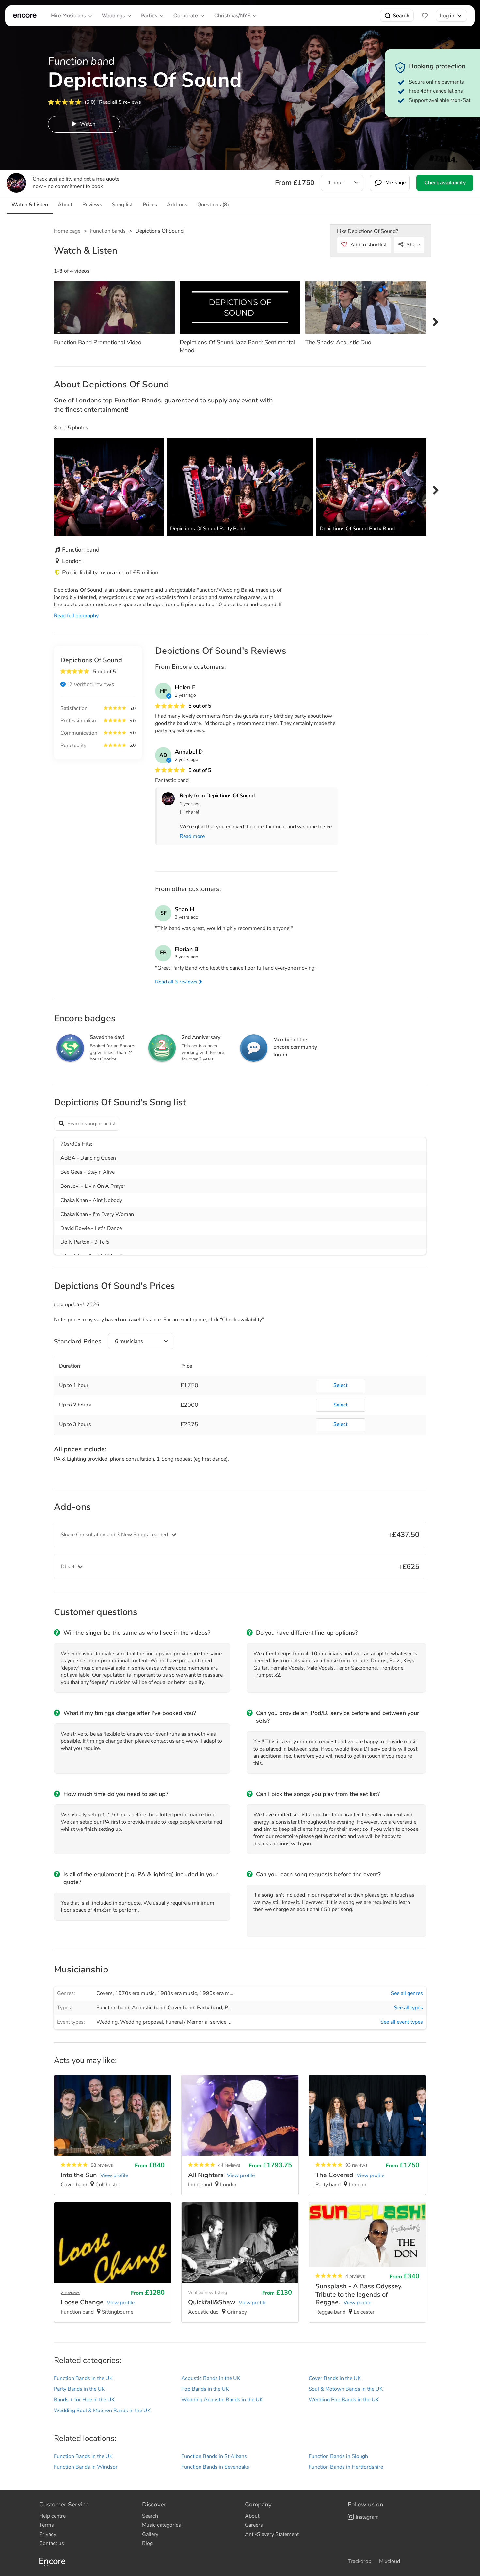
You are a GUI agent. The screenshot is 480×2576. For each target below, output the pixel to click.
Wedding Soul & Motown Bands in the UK (102, 2411)
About (252, 2516)
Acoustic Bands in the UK (211, 2378)
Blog (147, 2543)
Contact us (52, 2543)
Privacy (48, 2534)
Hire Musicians (68, 16)
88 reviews (102, 2165)
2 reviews (71, 2293)
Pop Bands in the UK (205, 2389)
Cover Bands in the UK (335, 2378)
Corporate (186, 16)
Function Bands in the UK (83, 2378)
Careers (254, 2525)
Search (401, 16)
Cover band (181, 2008)
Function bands (108, 231)
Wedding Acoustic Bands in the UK (222, 2400)
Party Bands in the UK (79, 2389)
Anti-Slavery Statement (272, 2534)
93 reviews (357, 2165)
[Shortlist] (425, 16)
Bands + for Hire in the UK (84, 2400)
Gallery (150, 2534)
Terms (47, 2525)
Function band (113, 2008)
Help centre (52, 2516)
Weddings (113, 16)
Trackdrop (360, 2561)
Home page (67, 231)
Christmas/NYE (232, 16)
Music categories (161, 2525)
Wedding (107, 2022)
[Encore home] (25, 16)
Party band (209, 2008)
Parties (149, 16)
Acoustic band (149, 2008)
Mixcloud (390, 2561)
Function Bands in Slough (338, 2456)
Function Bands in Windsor (86, 2467)
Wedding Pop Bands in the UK (344, 2400)
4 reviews (355, 2276)
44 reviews (229, 2165)
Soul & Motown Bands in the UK (346, 2389)
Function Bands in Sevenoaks (215, 2467)
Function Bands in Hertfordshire (346, 2467)
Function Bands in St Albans (214, 2456)
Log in (447, 16)
